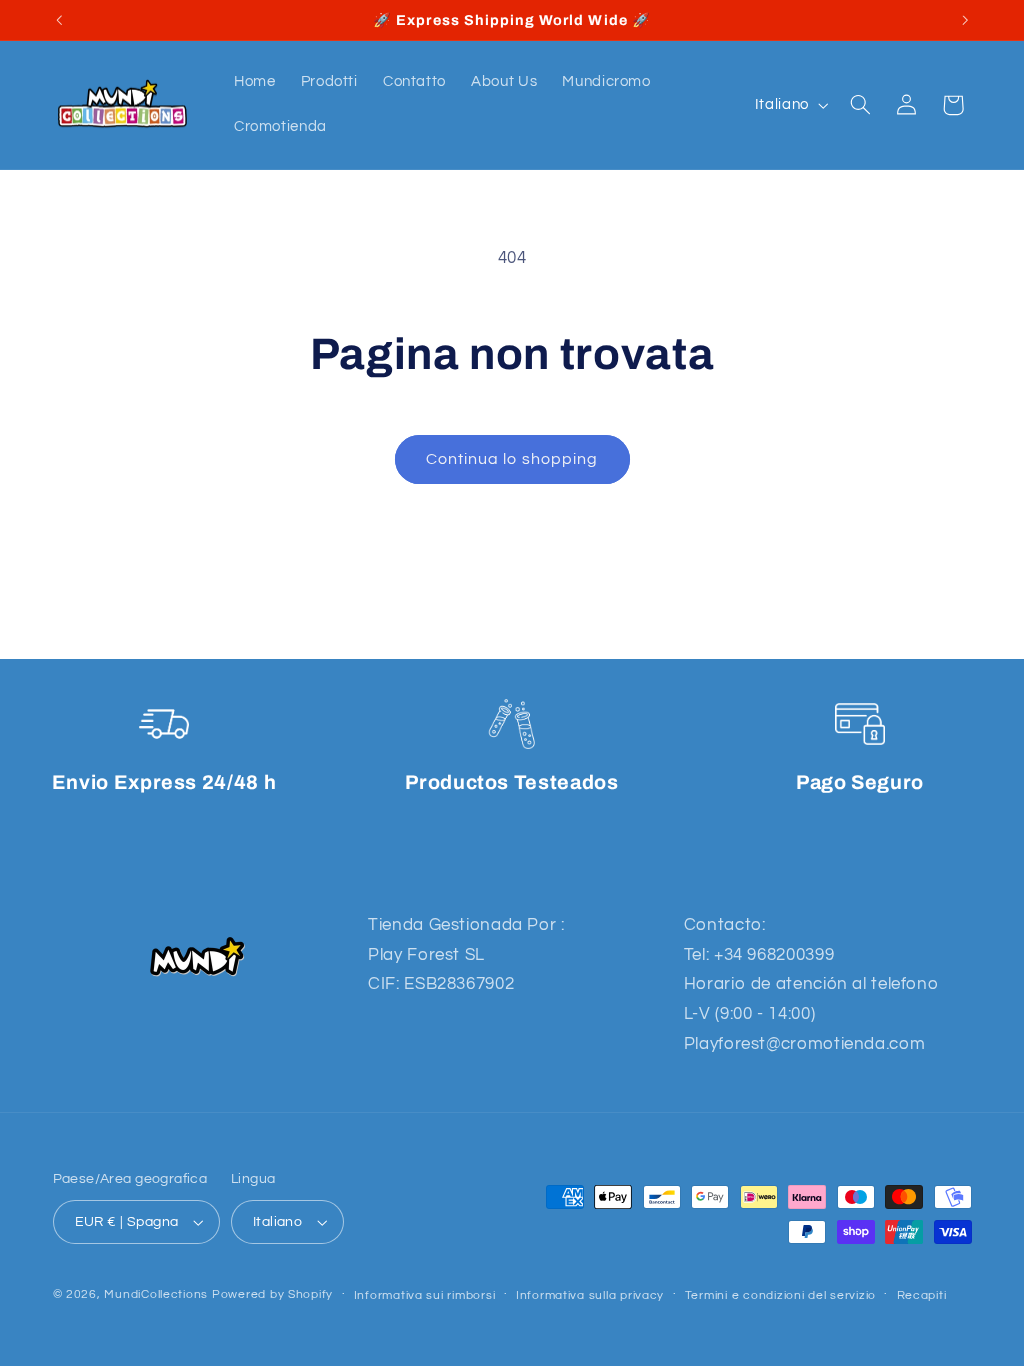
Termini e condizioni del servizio (780, 1295)
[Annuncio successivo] (965, 20)
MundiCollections (156, 1294)
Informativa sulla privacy (590, 1295)
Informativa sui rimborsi (425, 1295)
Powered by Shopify (272, 1294)
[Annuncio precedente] (59, 20)
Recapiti (922, 1295)
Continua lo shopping (512, 459)
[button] (860, 105)
